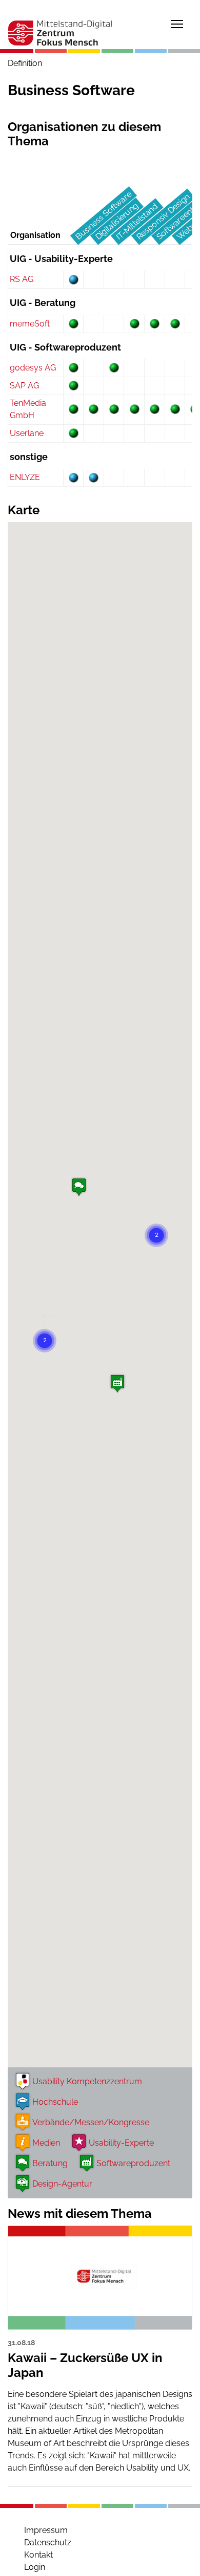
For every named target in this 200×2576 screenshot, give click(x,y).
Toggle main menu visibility (177, 24)
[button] (79, 1189)
